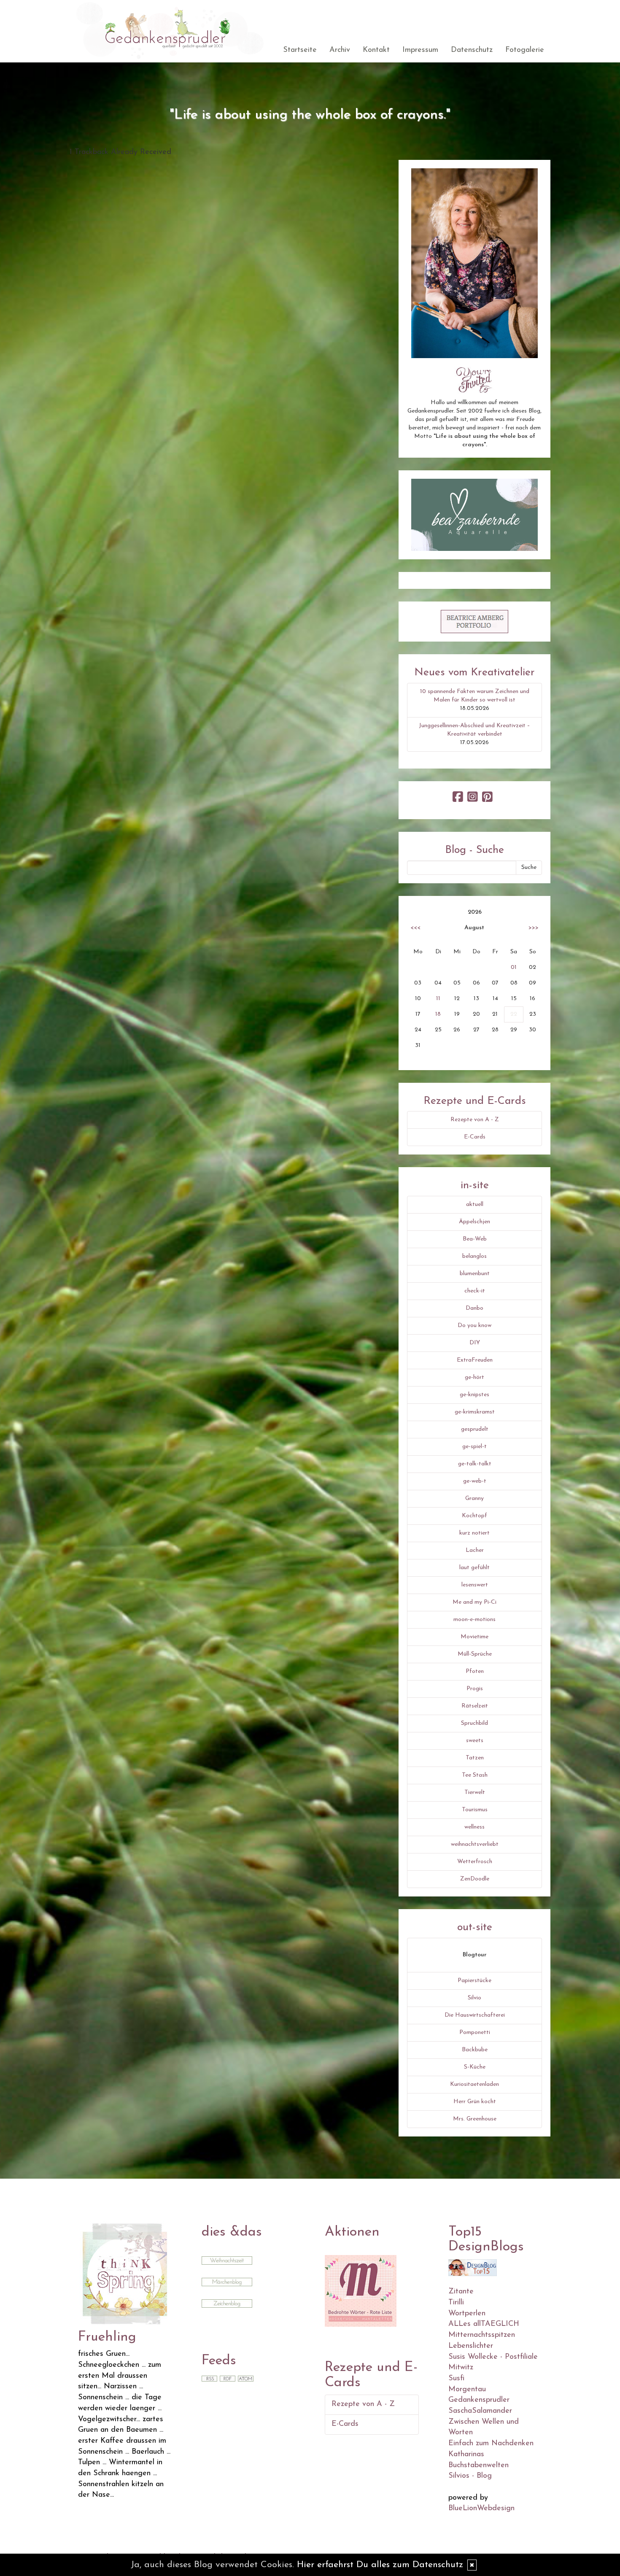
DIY (475, 1343)
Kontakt (376, 50)
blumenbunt (475, 1274)
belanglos (474, 1256)
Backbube (475, 2050)
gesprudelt (475, 1429)
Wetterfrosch (475, 1862)
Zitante (461, 2292)
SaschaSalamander (480, 2411)
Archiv (340, 50)
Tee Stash (475, 1775)
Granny (474, 1498)
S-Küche (475, 2067)
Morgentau (467, 2390)
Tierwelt (475, 1792)
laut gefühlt (474, 1568)
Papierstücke (474, 1981)
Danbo (474, 1308)
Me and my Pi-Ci (474, 1602)
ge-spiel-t (474, 1447)
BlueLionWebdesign (481, 2509)
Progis (475, 1689)
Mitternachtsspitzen (482, 2335)
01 (514, 967)
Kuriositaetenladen (474, 2084)
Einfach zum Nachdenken (491, 2444)
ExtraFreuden (475, 1360)
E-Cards (475, 1137)
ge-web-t (475, 1481)
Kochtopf (474, 1516)
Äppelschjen (474, 1222)
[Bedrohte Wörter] (361, 2290)
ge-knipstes (474, 1395)
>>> (534, 928)
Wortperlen (467, 2314)
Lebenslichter (471, 2346)
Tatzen (475, 1758)
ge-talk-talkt (475, 1464)
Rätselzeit (475, 1706)
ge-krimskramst (475, 1412)
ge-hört (474, 1377)
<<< (415, 928)
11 (438, 999)
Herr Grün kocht (475, 2102)
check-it (475, 1291)
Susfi (456, 2379)
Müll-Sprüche (475, 1654)
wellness (474, 1827)
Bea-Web (475, 1239)
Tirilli (456, 2303)
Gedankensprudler (479, 2400)
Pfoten (475, 1671)
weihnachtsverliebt (475, 1844)
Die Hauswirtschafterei (475, 2015)
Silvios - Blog (470, 2476)
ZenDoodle (475, 1879)
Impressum (420, 50)
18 (438, 1014)
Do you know (474, 1326)
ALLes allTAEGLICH (484, 2324)
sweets (475, 1741)
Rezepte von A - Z (475, 1120)
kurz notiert (474, 1533)
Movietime (474, 1637)
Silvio (474, 1998)
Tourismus (475, 1810)
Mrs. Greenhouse (475, 2119)
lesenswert (475, 1585)
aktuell (475, 1204)
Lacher (475, 1550)
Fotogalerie (525, 50)
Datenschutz (472, 50)
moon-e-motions (474, 1620)
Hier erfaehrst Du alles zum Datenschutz (380, 2565)
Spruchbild (474, 1723)
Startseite (300, 50)
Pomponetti (475, 2032)
